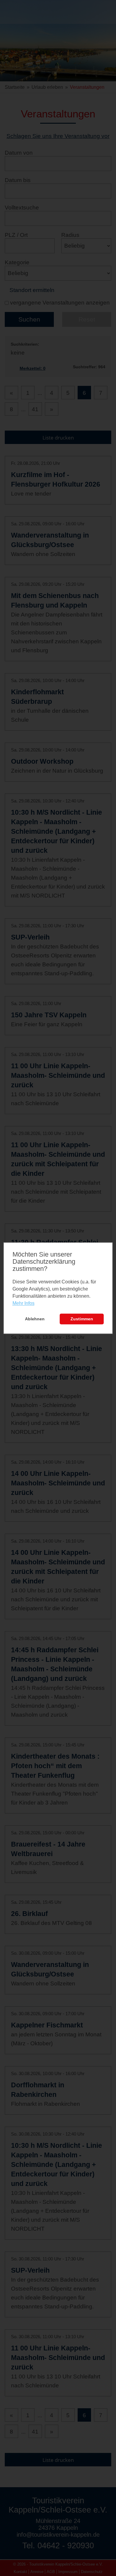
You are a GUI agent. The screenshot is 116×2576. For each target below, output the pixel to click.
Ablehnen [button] (35, 1319)
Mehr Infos (23, 1303)
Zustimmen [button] (82, 1319)
